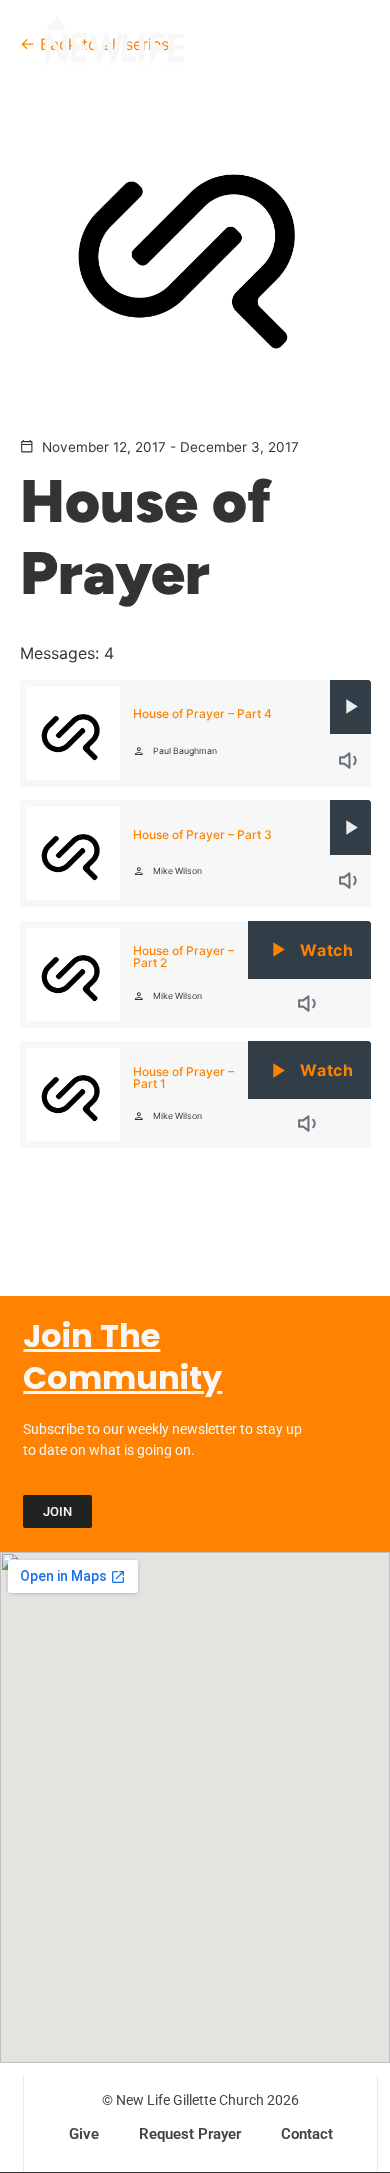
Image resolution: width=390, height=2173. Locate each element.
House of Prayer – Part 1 (183, 1077)
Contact (307, 2134)
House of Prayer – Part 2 (183, 956)
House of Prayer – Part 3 (202, 834)
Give (84, 2134)
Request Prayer (190, 2134)
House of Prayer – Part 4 (202, 713)
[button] (332, 48)
